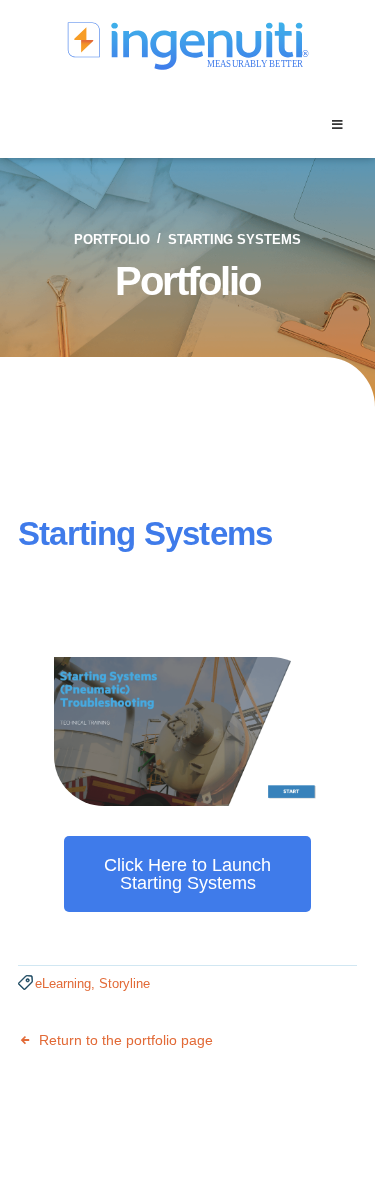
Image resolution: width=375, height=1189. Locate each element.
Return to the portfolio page (124, 1040)
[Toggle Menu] (337, 125)
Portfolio (112, 239)
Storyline (124, 983)
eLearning (63, 983)
